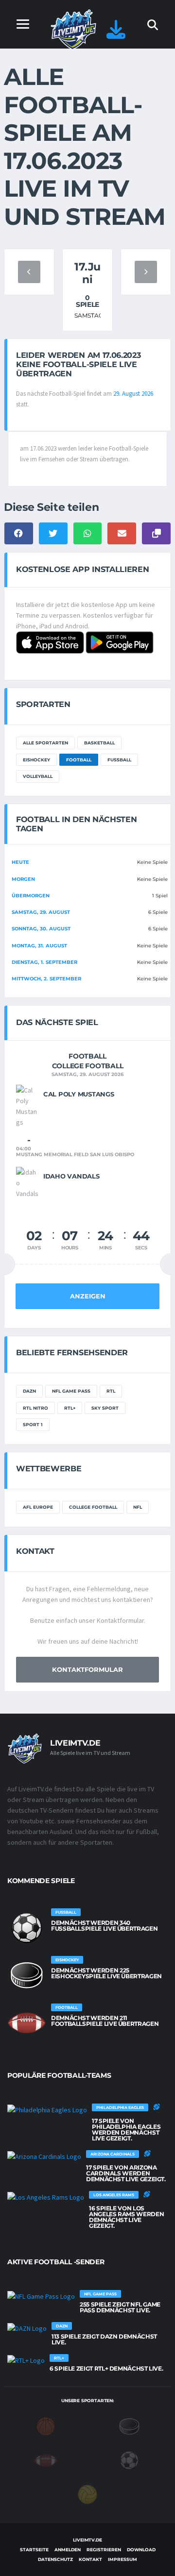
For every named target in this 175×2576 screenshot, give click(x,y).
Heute (20, 862)
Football (79, 760)
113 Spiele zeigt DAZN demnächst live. (104, 2339)
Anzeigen (88, 1296)
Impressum (122, 2559)
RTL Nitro (35, 1408)
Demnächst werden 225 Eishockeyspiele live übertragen (106, 1973)
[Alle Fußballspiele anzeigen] (27, 1928)
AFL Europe (38, 1507)
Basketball (99, 743)
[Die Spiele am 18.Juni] (146, 272)
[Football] (46, 2459)
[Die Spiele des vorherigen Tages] (29, 272)
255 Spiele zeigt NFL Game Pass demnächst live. (120, 2307)
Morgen (23, 879)
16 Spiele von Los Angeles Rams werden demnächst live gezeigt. (126, 2217)
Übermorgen (31, 896)
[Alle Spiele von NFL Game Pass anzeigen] (41, 2296)
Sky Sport (105, 1408)
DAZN (29, 1391)
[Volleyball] (87, 2493)
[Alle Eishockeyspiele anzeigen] (27, 1975)
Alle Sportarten (45, 743)
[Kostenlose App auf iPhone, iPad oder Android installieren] (116, 34)
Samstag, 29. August (41, 912)
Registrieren (104, 2550)
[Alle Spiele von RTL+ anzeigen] (26, 2360)
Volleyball (38, 776)
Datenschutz (55, 2559)
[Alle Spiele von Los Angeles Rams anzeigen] (46, 2197)
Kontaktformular (87, 1669)
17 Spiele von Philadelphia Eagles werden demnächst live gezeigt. (126, 2130)
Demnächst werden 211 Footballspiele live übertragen (105, 2021)
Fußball (119, 760)
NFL (138, 1507)
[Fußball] (129, 2459)
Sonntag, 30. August (41, 929)
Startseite (34, 2550)
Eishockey (36, 760)
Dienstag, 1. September (44, 962)
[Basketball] (46, 2425)
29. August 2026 (133, 394)
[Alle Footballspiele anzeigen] (27, 2023)
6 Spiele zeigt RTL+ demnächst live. (106, 2368)
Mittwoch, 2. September (46, 979)
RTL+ (70, 1408)
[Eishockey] (129, 2425)
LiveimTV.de (87, 2540)
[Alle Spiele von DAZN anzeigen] (27, 2328)
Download (141, 2550)
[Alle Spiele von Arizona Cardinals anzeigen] (44, 2156)
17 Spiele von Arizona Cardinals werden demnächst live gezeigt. (126, 2173)
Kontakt (90, 2559)
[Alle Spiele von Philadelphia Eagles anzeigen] (47, 2109)
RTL (111, 1391)
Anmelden (68, 2550)
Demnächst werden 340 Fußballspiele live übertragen (104, 1926)
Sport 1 (33, 1424)
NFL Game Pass (71, 1391)
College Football (93, 1507)
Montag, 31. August (39, 946)
